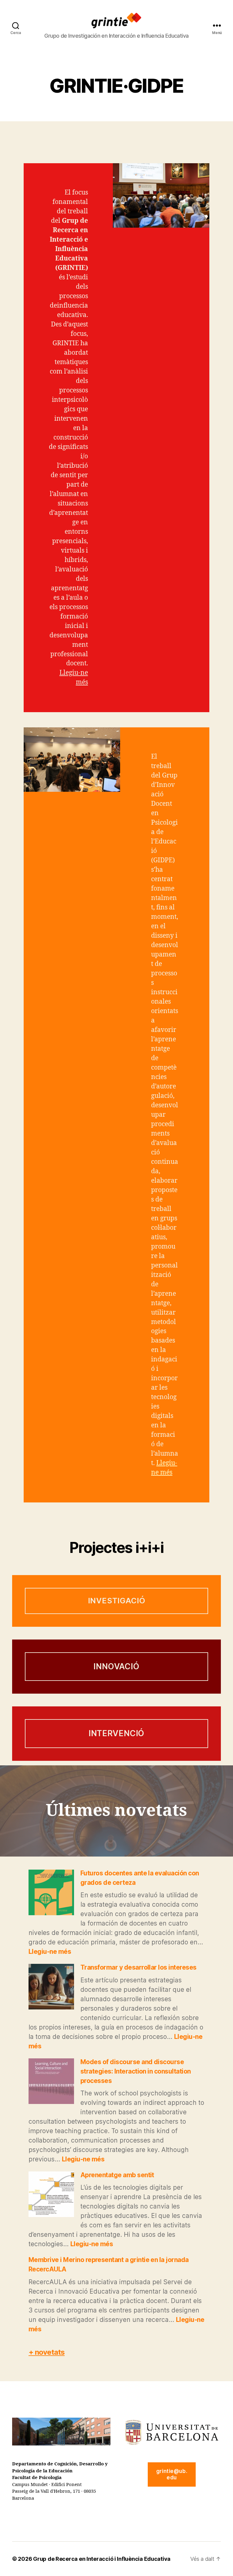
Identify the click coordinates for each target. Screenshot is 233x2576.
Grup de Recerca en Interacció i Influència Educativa (102, 2559)
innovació (116, 1666)
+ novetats (47, 2352)
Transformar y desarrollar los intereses (138, 1967)
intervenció (117, 1733)
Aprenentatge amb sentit (117, 2175)
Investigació (117, 1601)
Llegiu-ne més (50, 1952)
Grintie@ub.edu (172, 2474)
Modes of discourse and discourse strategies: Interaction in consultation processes (136, 2071)
